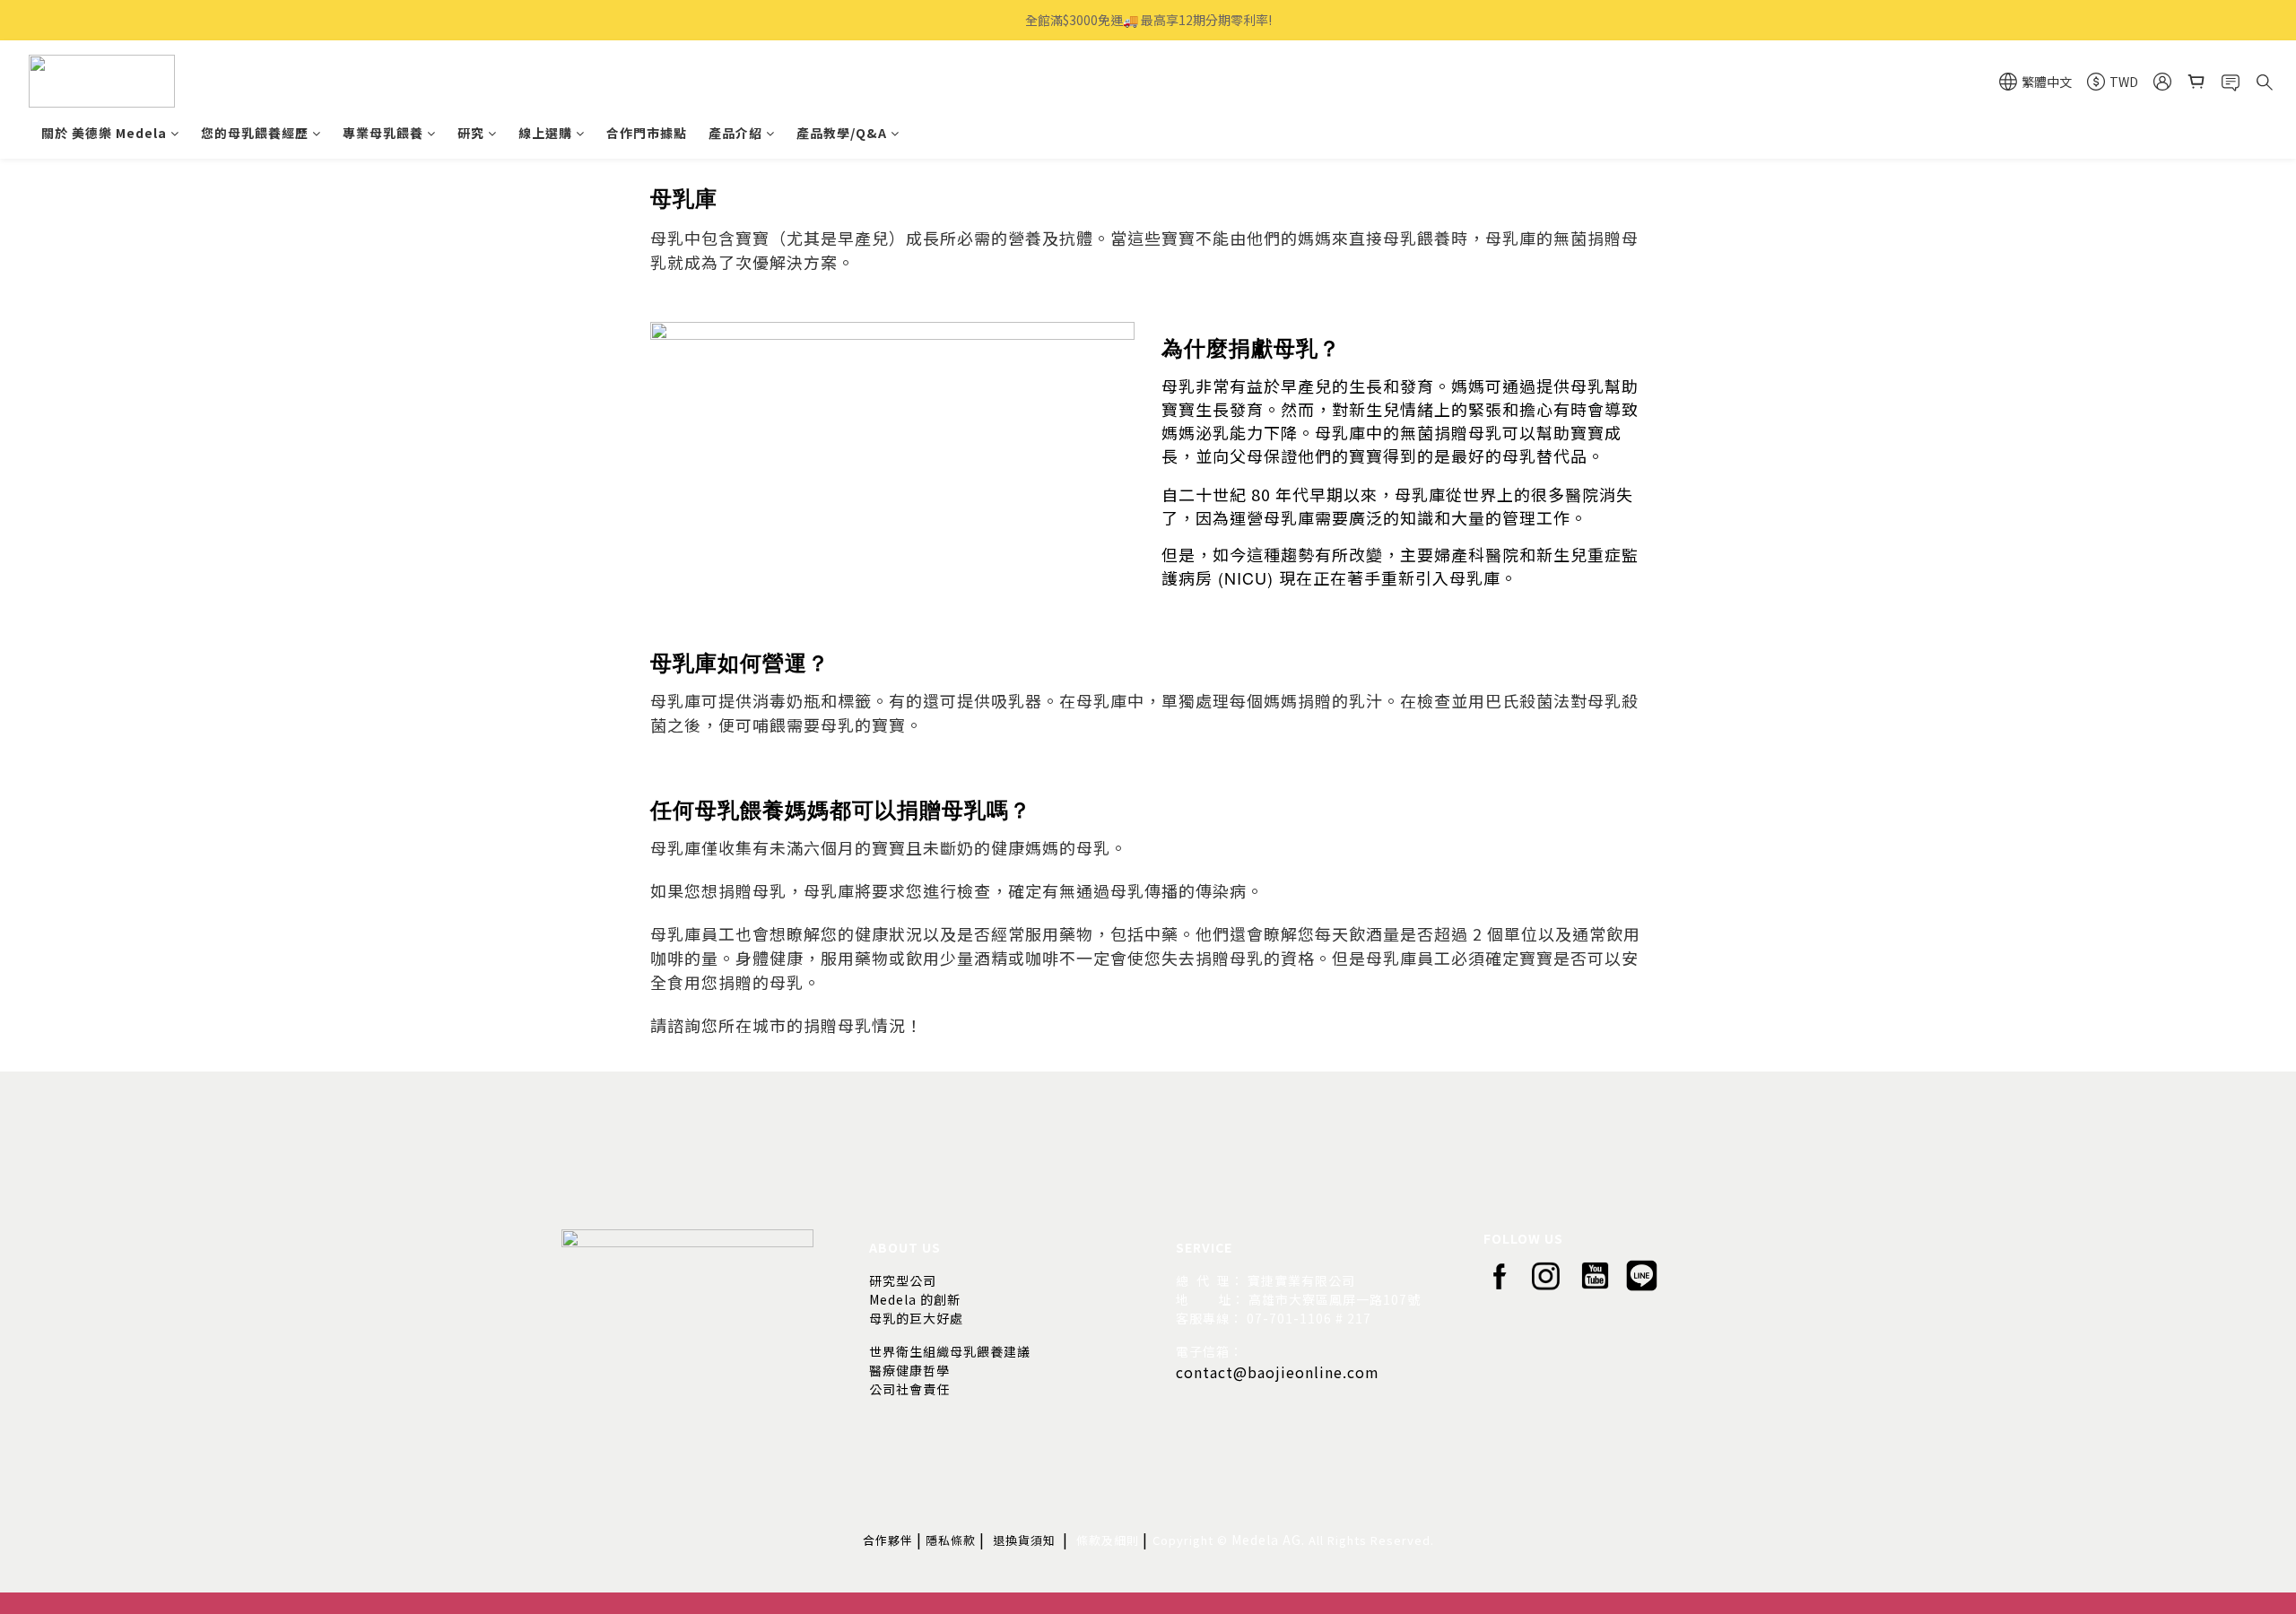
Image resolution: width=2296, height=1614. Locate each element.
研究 (471, 133)
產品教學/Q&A (842, 133)
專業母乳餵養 (383, 133)
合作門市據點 (647, 133)
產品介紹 (735, 133)
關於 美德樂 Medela (104, 133)
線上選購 (545, 133)
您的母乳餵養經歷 (255, 133)
